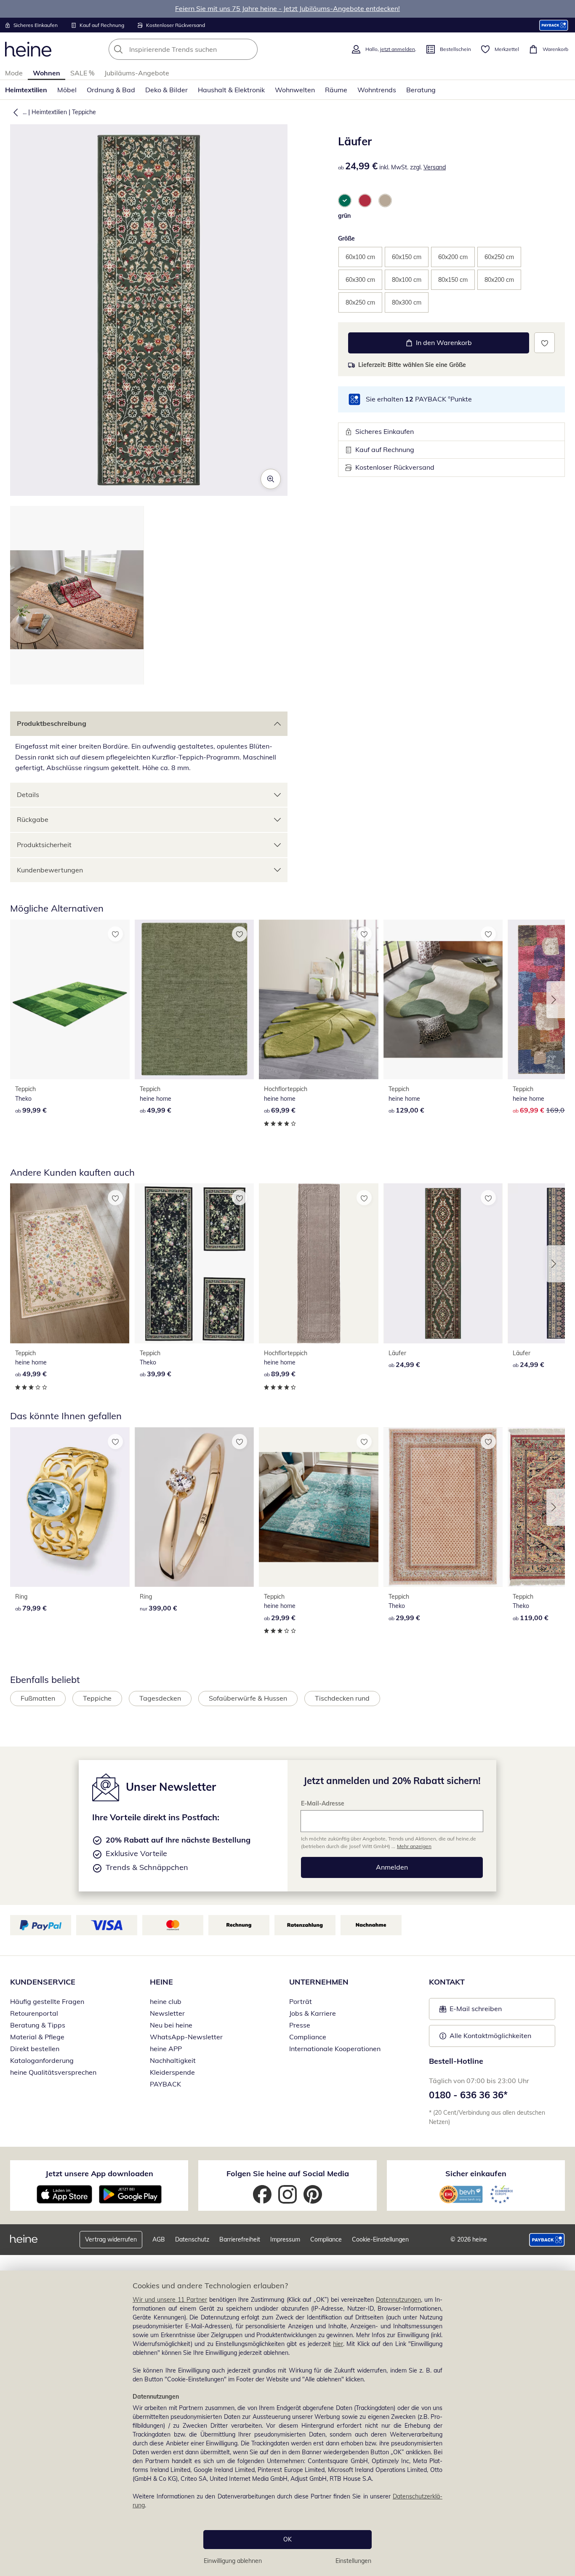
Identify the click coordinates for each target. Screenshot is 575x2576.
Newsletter (167, 2013)
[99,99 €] (70, 999)
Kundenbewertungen (50, 870)
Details (28, 794)
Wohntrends (377, 90)
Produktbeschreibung (52, 723)
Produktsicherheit (44, 845)
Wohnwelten (295, 90)
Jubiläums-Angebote (137, 73)
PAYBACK (165, 2084)
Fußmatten (38, 1698)
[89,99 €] (319, 1263)
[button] (14, 112)
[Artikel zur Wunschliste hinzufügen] (544, 343)
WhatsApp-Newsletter (186, 2037)
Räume (336, 90)
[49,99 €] (194, 999)
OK (287, 2539)
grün (344, 216)
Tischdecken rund (342, 1698)
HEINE (161, 1982)
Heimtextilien (26, 90)
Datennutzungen (398, 2300)
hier (338, 2344)
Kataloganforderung (42, 2060)
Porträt (301, 2001)
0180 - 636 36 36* (468, 2095)
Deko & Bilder (166, 90)
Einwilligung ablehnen (233, 2561)
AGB (159, 2239)
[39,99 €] (194, 1263)
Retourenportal (34, 2013)
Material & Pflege (37, 2037)
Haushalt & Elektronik (231, 90)
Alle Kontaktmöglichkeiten (490, 2036)
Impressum (285, 2239)
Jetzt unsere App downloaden (99, 2173)
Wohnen (47, 73)
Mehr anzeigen (414, 1846)
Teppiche (84, 112)
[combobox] (202, 49)
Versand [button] (435, 167)
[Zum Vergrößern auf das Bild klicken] (271, 479)
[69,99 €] (319, 999)
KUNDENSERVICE (43, 1982)
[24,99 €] (443, 1263)
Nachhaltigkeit (173, 2060)
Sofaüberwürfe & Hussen (248, 1698)
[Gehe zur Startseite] (28, 49)
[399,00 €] (194, 1507)
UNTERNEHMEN (319, 1982)
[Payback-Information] (547, 2240)
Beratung (421, 90)
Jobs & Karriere (313, 2013)
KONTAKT (447, 1982)
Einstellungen (353, 2561)
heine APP (166, 2049)
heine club (166, 2001)
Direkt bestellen (35, 2049)
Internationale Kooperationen (335, 2049)
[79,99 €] (70, 1507)
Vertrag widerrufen (111, 2239)
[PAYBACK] (554, 25)
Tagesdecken (160, 1698)
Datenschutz (192, 2239)
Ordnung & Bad (111, 90)
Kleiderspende (172, 2072)
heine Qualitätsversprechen (53, 2072)
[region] (287, 2423)
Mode (14, 73)
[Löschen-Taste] (249, 49)
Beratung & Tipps (38, 2025)
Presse (300, 2025)
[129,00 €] (443, 999)
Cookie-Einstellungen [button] (380, 2239)
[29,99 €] (319, 1507)
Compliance (308, 2037)
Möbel (67, 90)
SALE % (82, 73)
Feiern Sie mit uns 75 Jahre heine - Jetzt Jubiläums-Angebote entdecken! (287, 8)
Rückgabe (33, 819)
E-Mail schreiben (471, 2011)
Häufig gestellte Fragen (47, 2001)
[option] (345, 201)
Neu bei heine (171, 2025)
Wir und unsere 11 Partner (170, 2300)
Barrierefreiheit (240, 2239)
